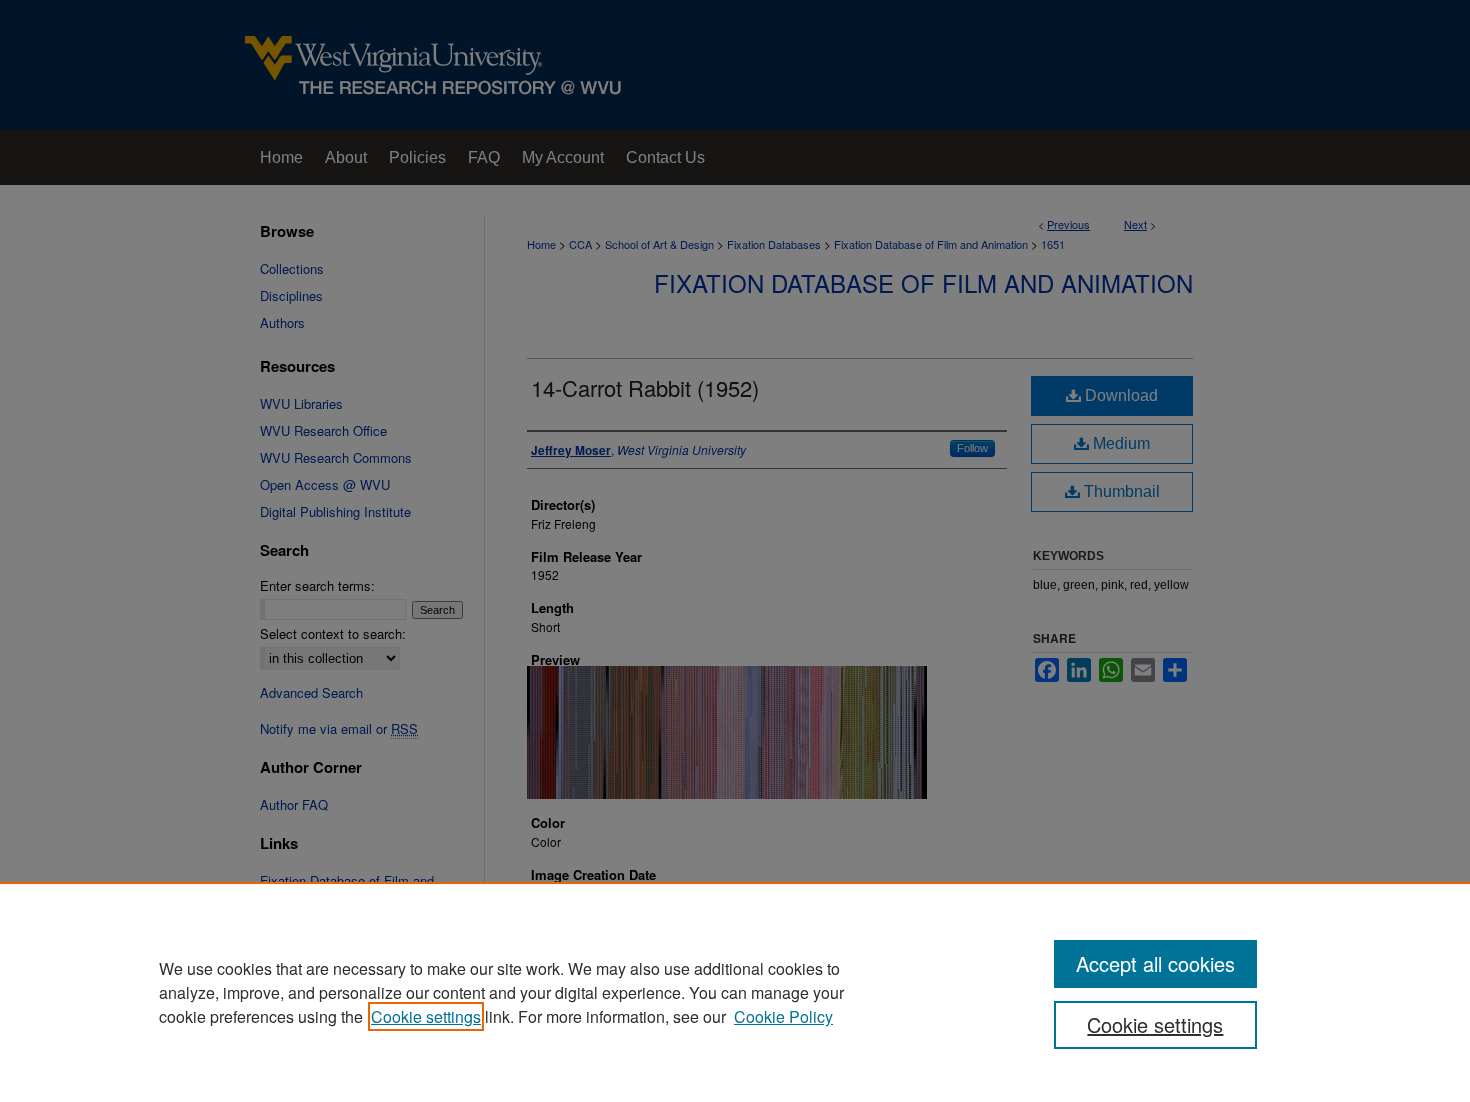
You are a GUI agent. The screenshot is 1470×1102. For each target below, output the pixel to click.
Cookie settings (426, 1016)
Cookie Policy (783, 1016)
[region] (735, 992)
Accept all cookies (1155, 963)
